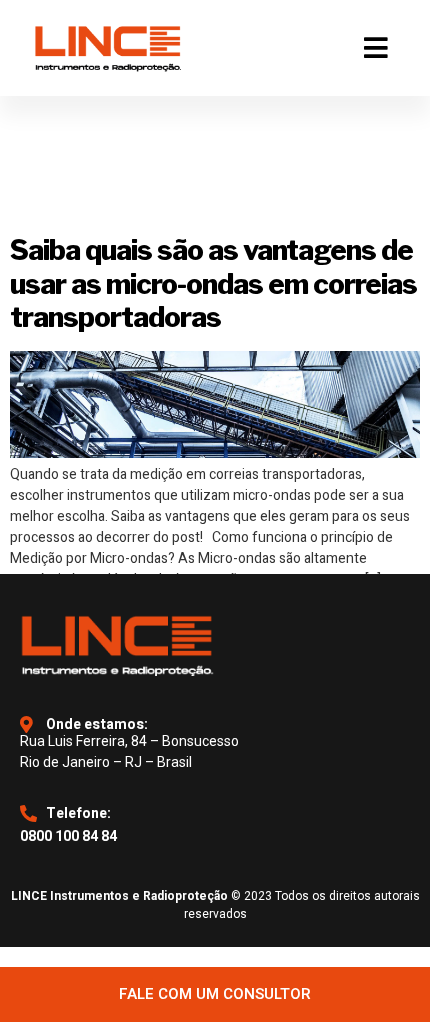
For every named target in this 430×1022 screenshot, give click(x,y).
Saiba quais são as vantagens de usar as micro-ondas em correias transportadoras (213, 283)
